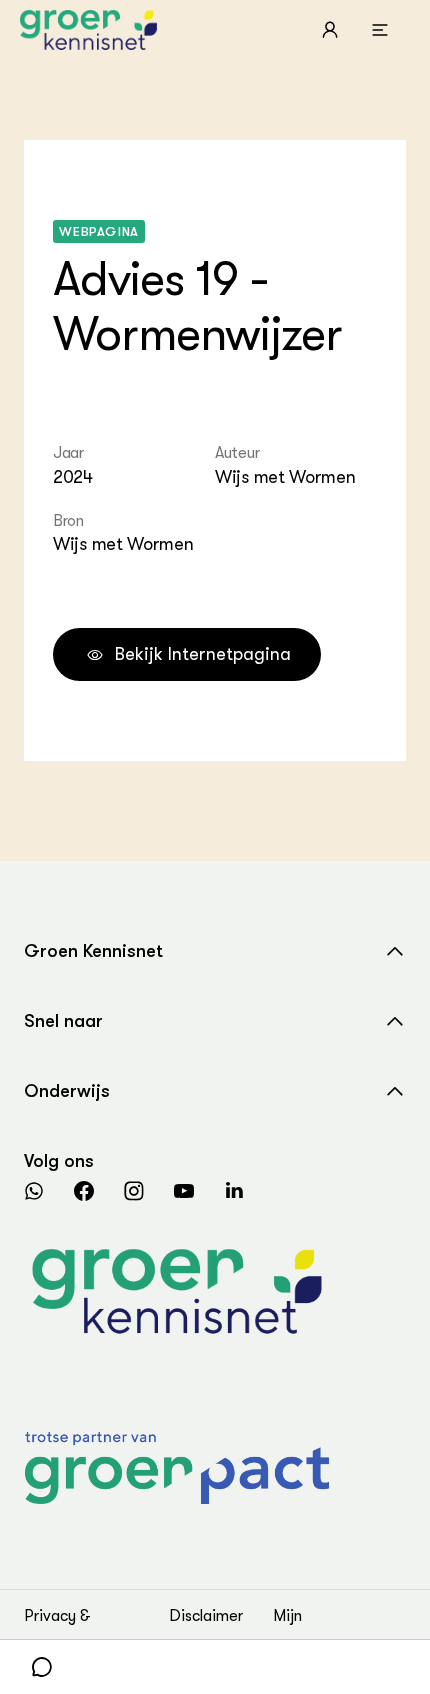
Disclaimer (206, 1616)
